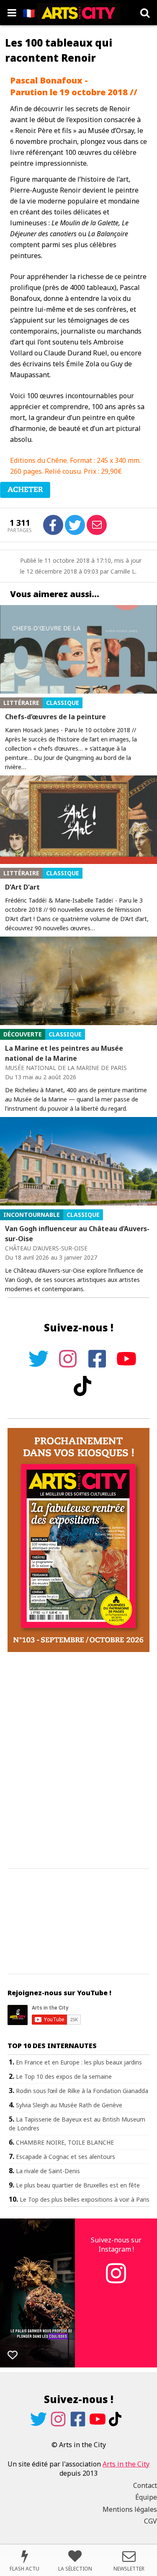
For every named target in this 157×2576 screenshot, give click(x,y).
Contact (145, 2485)
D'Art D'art (22, 887)
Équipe (146, 2497)
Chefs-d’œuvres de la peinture (55, 717)
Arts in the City (126, 2464)
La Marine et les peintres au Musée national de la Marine (64, 1053)
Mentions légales (130, 2509)
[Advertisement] (78, 1761)
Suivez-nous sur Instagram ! (116, 2245)
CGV (151, 2521)
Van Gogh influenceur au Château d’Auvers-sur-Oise (77, 1234)
